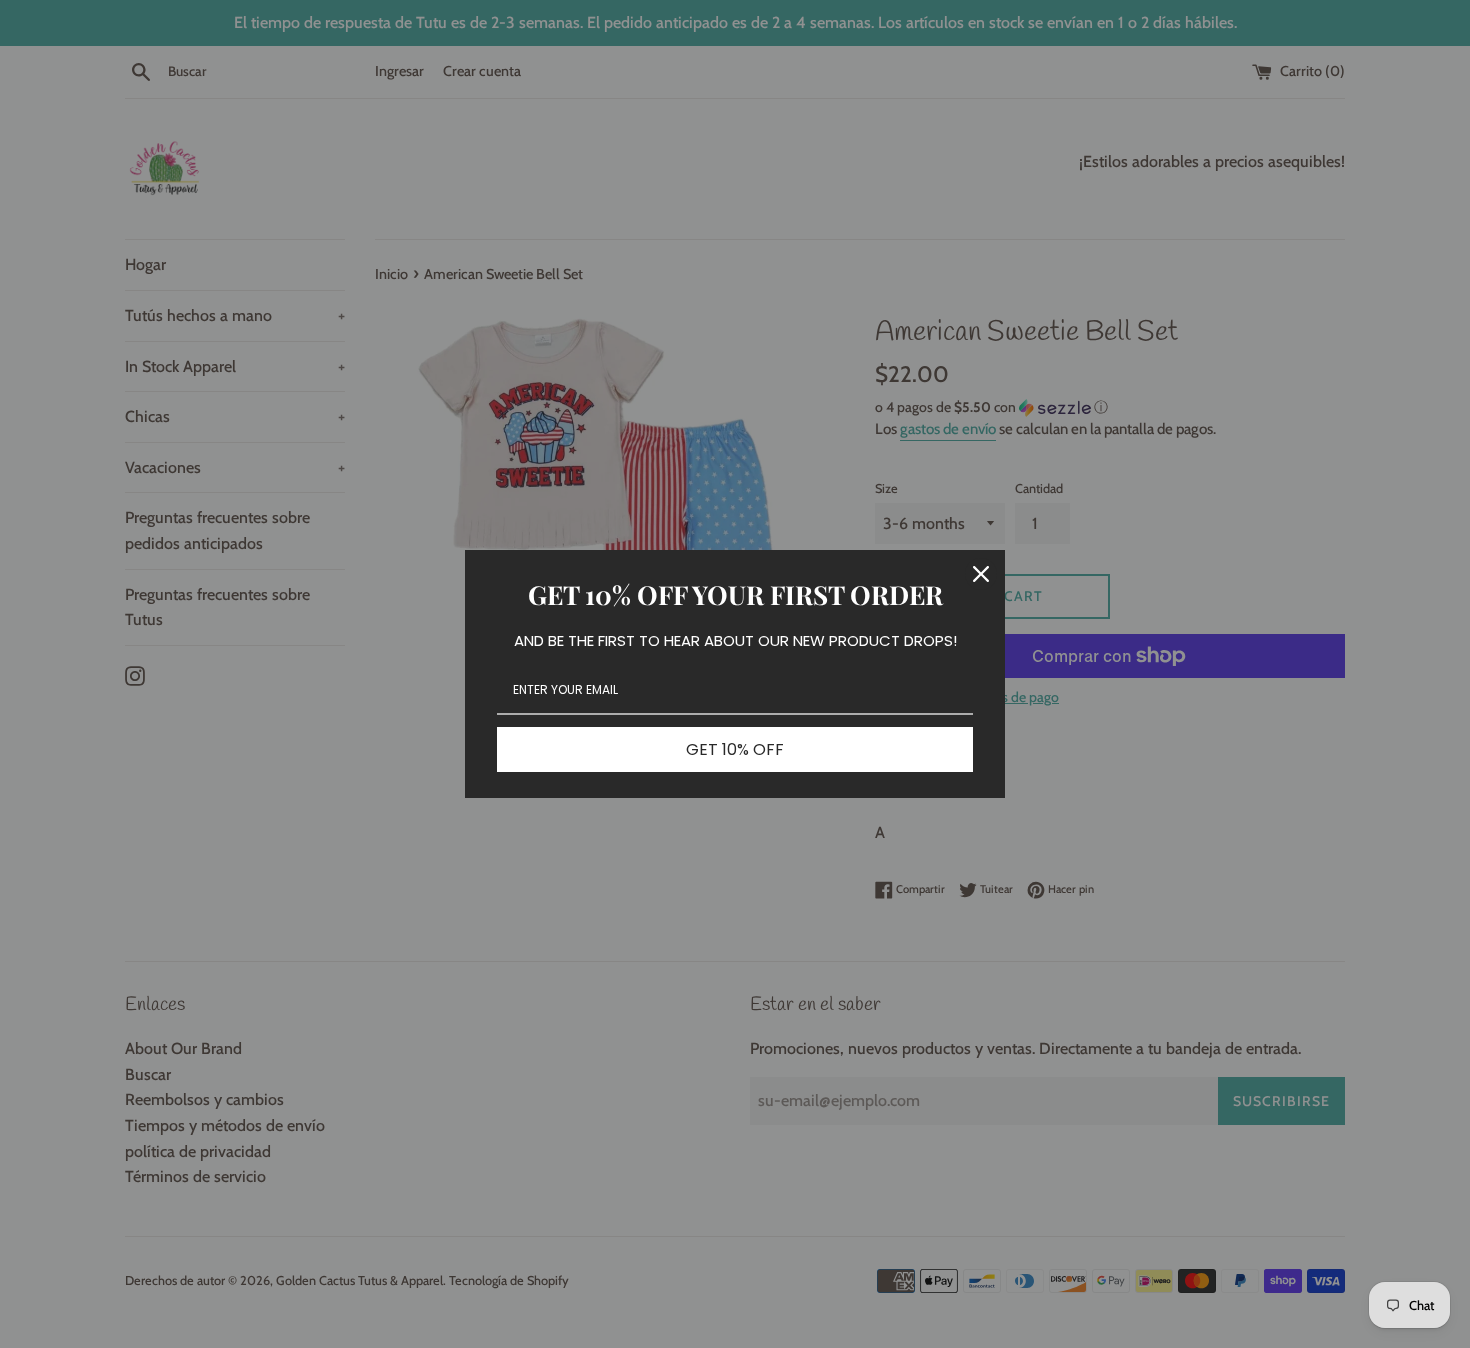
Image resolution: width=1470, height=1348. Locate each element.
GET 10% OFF (735, 749)
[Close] (981, 574)
